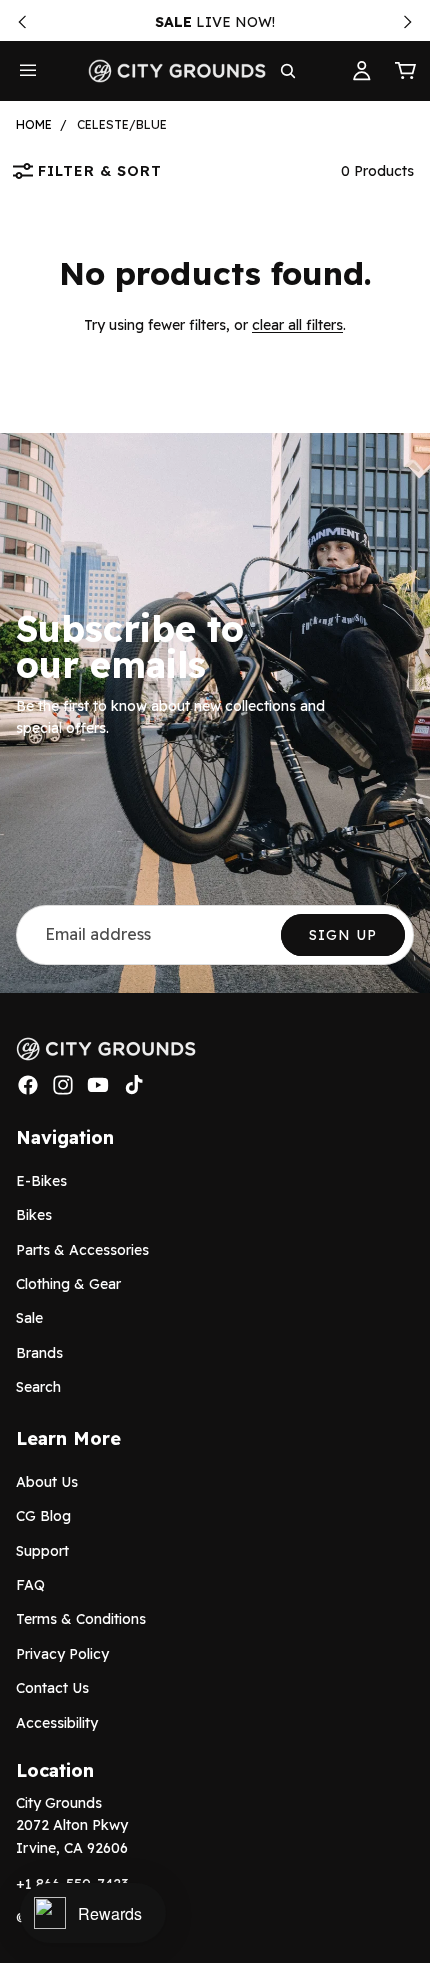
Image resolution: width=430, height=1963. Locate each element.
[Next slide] (408, 22)
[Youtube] (98, 1085)
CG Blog (43, 1516)
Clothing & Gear (68, 1284)
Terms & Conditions (81, 1619)
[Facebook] (28, 1085)
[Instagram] (63, 1085)
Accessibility (57, 1722)
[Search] (288, 71)
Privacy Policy (62, 1654)
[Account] (362, 71)
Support (42, 1551)
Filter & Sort (100, 171)
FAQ (30, 1585)
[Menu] (28, 71)
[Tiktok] (134, 1085)
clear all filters (297, 325)
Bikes (34, 1215)
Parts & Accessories (82, 1249)
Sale (29, 1318)
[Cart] (406, 71)
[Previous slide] (22, 22)
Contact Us (52, 1688)
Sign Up (343, 935)
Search (38, 1387)
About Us (47, 1482)
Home (34, 124)
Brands (39, 1353)
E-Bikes (41, 1181)
